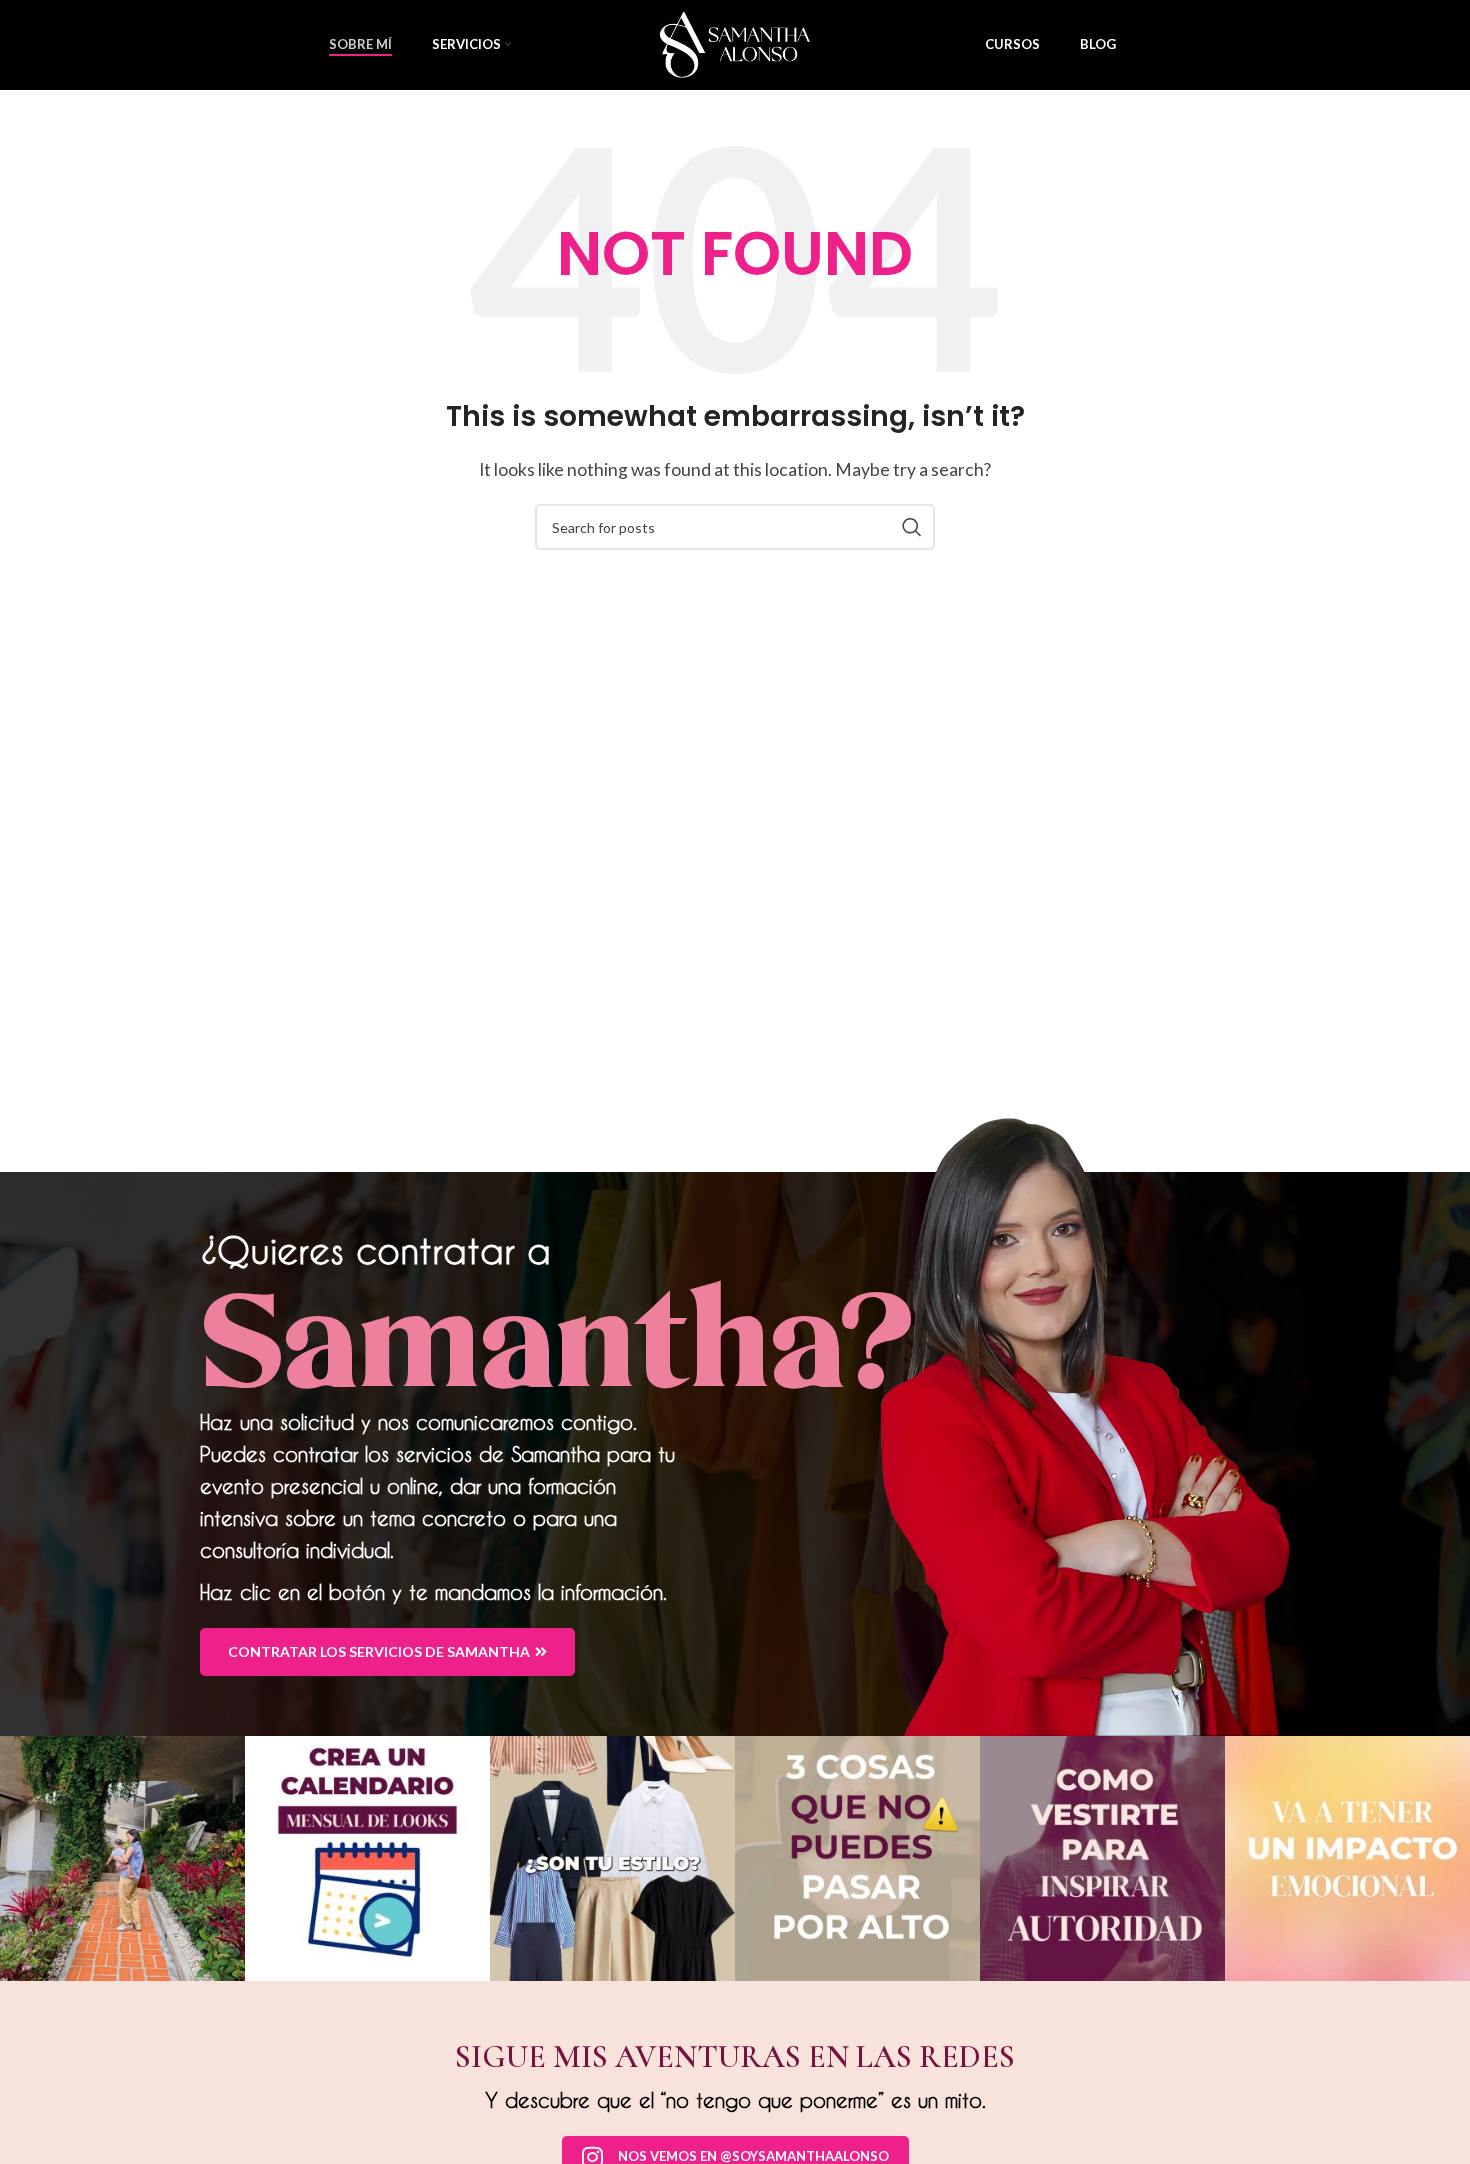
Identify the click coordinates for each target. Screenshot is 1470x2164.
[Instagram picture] (122, 1858)
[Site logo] (735, 42)
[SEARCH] (912, 527)
